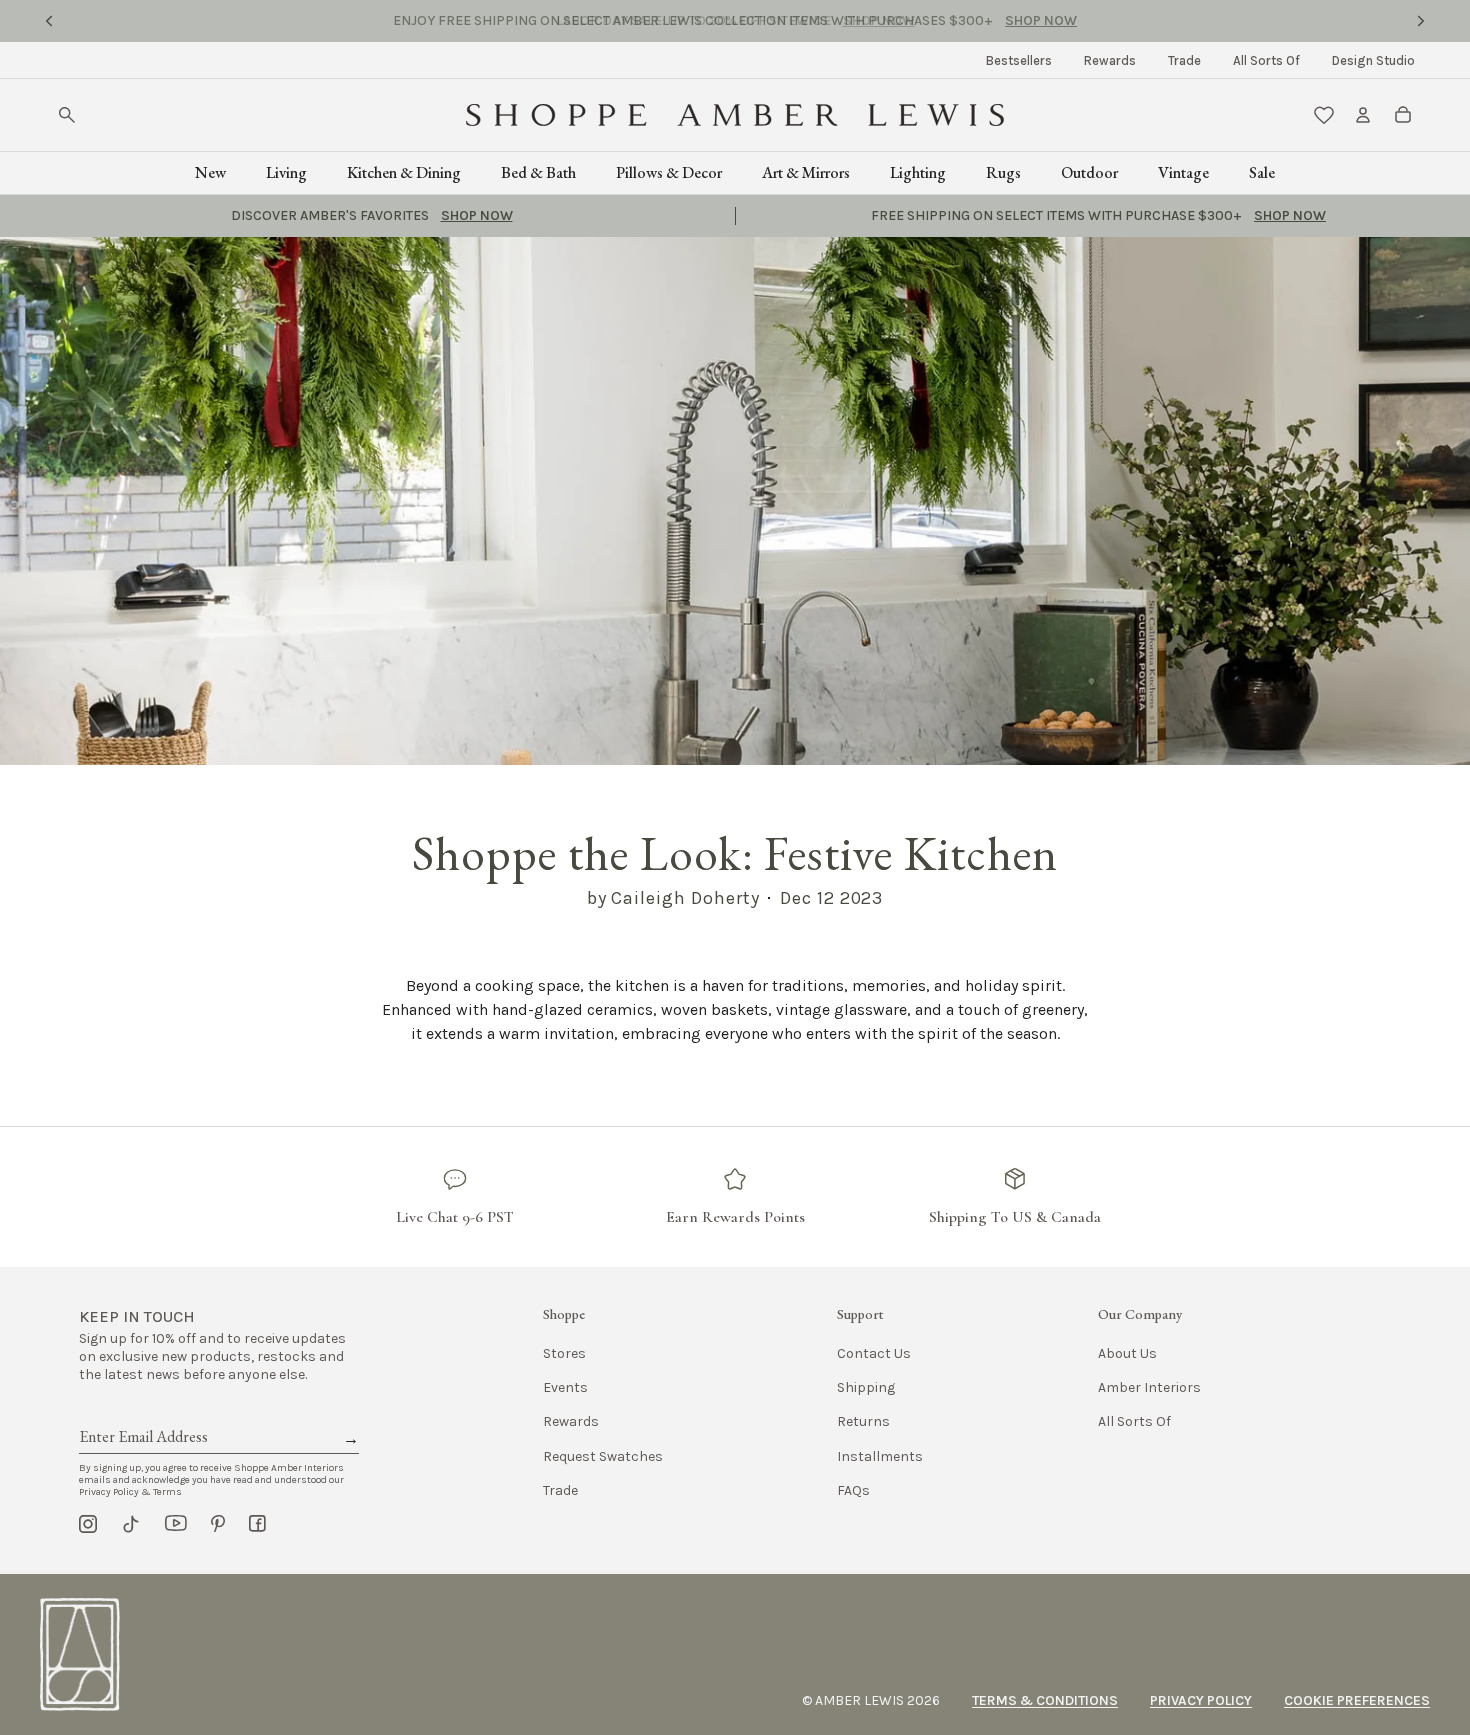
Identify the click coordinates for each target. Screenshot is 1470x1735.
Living (286, 172)
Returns (863, 1421)
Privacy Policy (1201, 1700)
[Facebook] (257, 1524)
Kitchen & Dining (404, 172)
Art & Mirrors (806, 172)
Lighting (918, 172)
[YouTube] (176, 1524)
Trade (1184, 60)
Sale (1262, 172)
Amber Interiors (1149, 1387)
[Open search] (67, 115)
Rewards (1110, 60)
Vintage (1183, 172)
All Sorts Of (1266, 60)
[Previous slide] (49, 21)
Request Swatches (603, 1456)
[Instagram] (88, 1524)
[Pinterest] (218, 1524)
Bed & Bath (538, 172)
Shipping (866, 1387)
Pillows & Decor (669, 172)
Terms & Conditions (1045, 1700)
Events (565, 1387)
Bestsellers (1019, 60)
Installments (880, 1456)
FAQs (853, 1490)
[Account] (1363, 115)
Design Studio (1373, 60)
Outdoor (1089, 172)
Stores (564, 1353)
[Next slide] (1421, 21)
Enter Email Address (142, 1414)
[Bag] (1403, 115)
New (210, 172)
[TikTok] (131, 1524)
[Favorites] (1324, 115)
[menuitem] (1019, 60)
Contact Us (874, 1353)
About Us (1127, 1353)
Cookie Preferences (1357, 1700)
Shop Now (879, 20)
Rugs (1003, 172)
